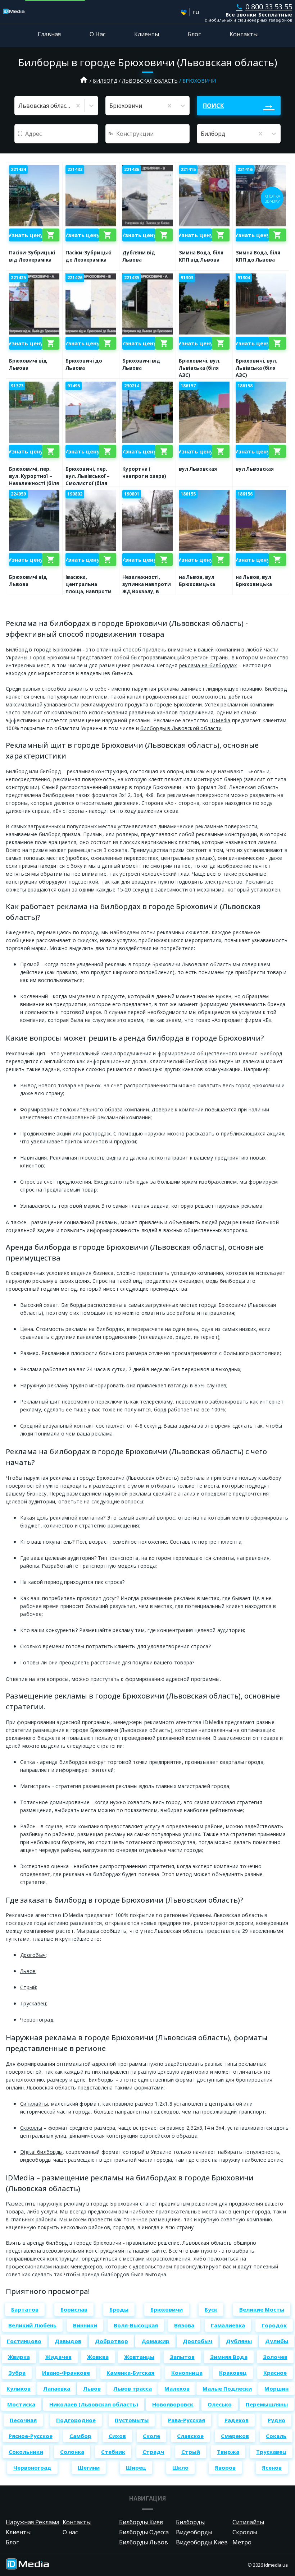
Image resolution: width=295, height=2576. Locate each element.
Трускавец (33, 2003)
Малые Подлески (227, 2388)
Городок (274, 2325)
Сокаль (276, 2436)
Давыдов (68, 2341)
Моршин (276, 2388)
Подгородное (76, 2420)
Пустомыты (132, 2420)
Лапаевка (57, 2388)
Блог (194, 34)
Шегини (89, 2467)
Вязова (184, 2325)
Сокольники (26, 2452)
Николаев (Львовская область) (94, 2404)
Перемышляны (267, 2404)
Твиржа (228, 2452)
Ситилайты (34, 2104)
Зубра (17, 2373)
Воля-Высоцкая (136, 2325)
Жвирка (19, 2357)
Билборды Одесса (144, 2532)
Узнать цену (26, 235)
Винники (85, 2325)
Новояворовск (173, 2404)
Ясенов (272, 2467)
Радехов (237, 2420)
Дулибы (277, 2341)
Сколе (151, 2436)
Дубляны (239, 2341)
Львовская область (150, 81)
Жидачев (58, 2357)
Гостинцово (24, 2341)
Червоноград (37, 2020)
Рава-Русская (187, 2420)
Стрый (28, 1987)
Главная (49, 34)
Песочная (23, 2420)
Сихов (117, 2436)
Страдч (153, 2452)
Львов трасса (133, 2388)
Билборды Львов (144, 2542)
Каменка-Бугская (130, 2373)
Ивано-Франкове (66, 2373)
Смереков (235, 2436)
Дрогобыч (33, 1955)
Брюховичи (167, 2309)
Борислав (74, 2309)
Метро (242, 2542)
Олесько (220, 2404)
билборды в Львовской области (181, 728)
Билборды (190, 2522)
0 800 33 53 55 (264, 7)
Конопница (187, 2373)
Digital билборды (41, 2152)
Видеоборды (194, 2532)
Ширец (136, 2467)
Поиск (213, 106)
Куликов (19, 2388)
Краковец (233, 2373)
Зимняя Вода (229, 2357)
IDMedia (220, 720)
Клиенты (147, 34)
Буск (211, 2309)
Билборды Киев (141, 2522)
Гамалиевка (228, 2325)
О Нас (97, 34)
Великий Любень (32, 2325)
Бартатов (25, 2309)
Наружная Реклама (33, 2522)
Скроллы (31, 2128)
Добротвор (112, 2341)
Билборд (105, 81)
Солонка (72, 2452)
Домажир (155, 2341)
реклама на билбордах (208, 665)
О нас (70, 2532)
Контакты (244, 34)
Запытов (182, 2357)
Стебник (113, 2452)
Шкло (180, 2467)
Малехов (177, 2388)
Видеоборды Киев (202, 2542)
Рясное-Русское (31, 2436)
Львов (28, 1971)
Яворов (225, 2467)
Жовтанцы (139, 2357)
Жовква (98, 2357)
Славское (190, 2436)
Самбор (80, 2436)
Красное (275, 2373)
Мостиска (21, 2404)
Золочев (275, 2357)
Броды (119, 2309)
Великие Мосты (262, 2309)
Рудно (276, 2420)
